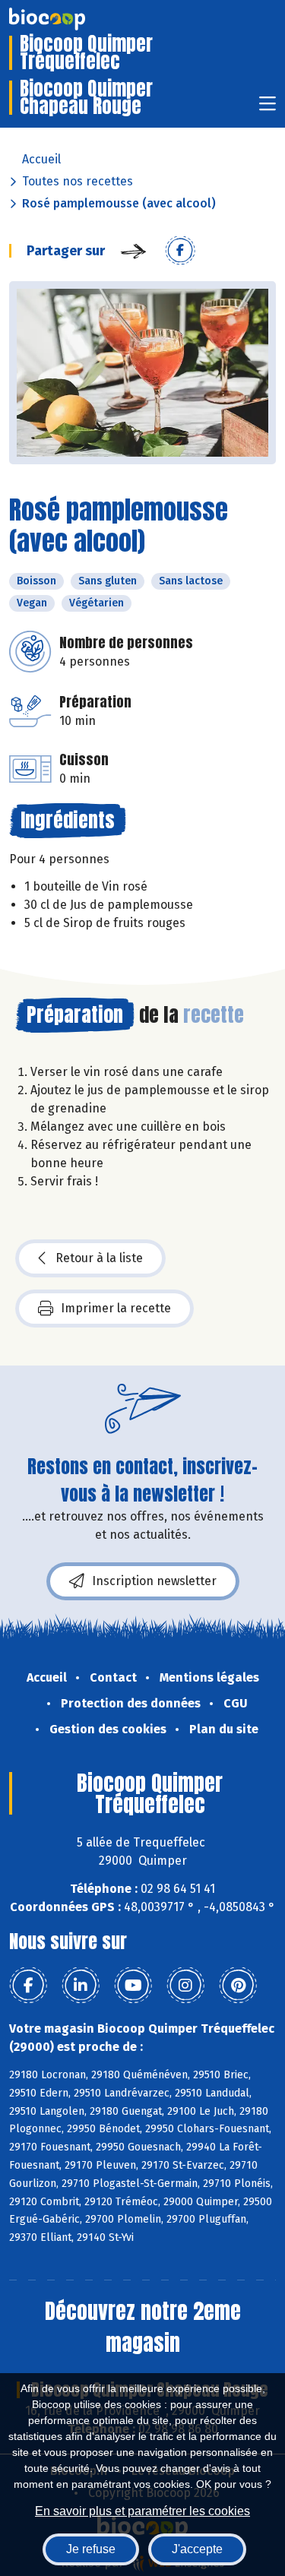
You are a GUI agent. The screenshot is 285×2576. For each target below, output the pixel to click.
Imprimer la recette (116, 1308)
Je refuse (91, 2549)
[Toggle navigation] (268, 108)
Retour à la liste (99, 1258)
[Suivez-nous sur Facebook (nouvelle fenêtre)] (28, 1986)
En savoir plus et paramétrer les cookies (142, 2511)
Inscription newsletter (154, 1581)
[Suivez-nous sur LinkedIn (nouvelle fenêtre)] (81, 1986)
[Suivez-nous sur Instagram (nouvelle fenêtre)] (185, 1986)
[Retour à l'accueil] (70, 19)
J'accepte (197, 2549)
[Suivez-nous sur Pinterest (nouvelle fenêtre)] (238, 1986)
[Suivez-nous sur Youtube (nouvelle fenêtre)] (133, 1986)
